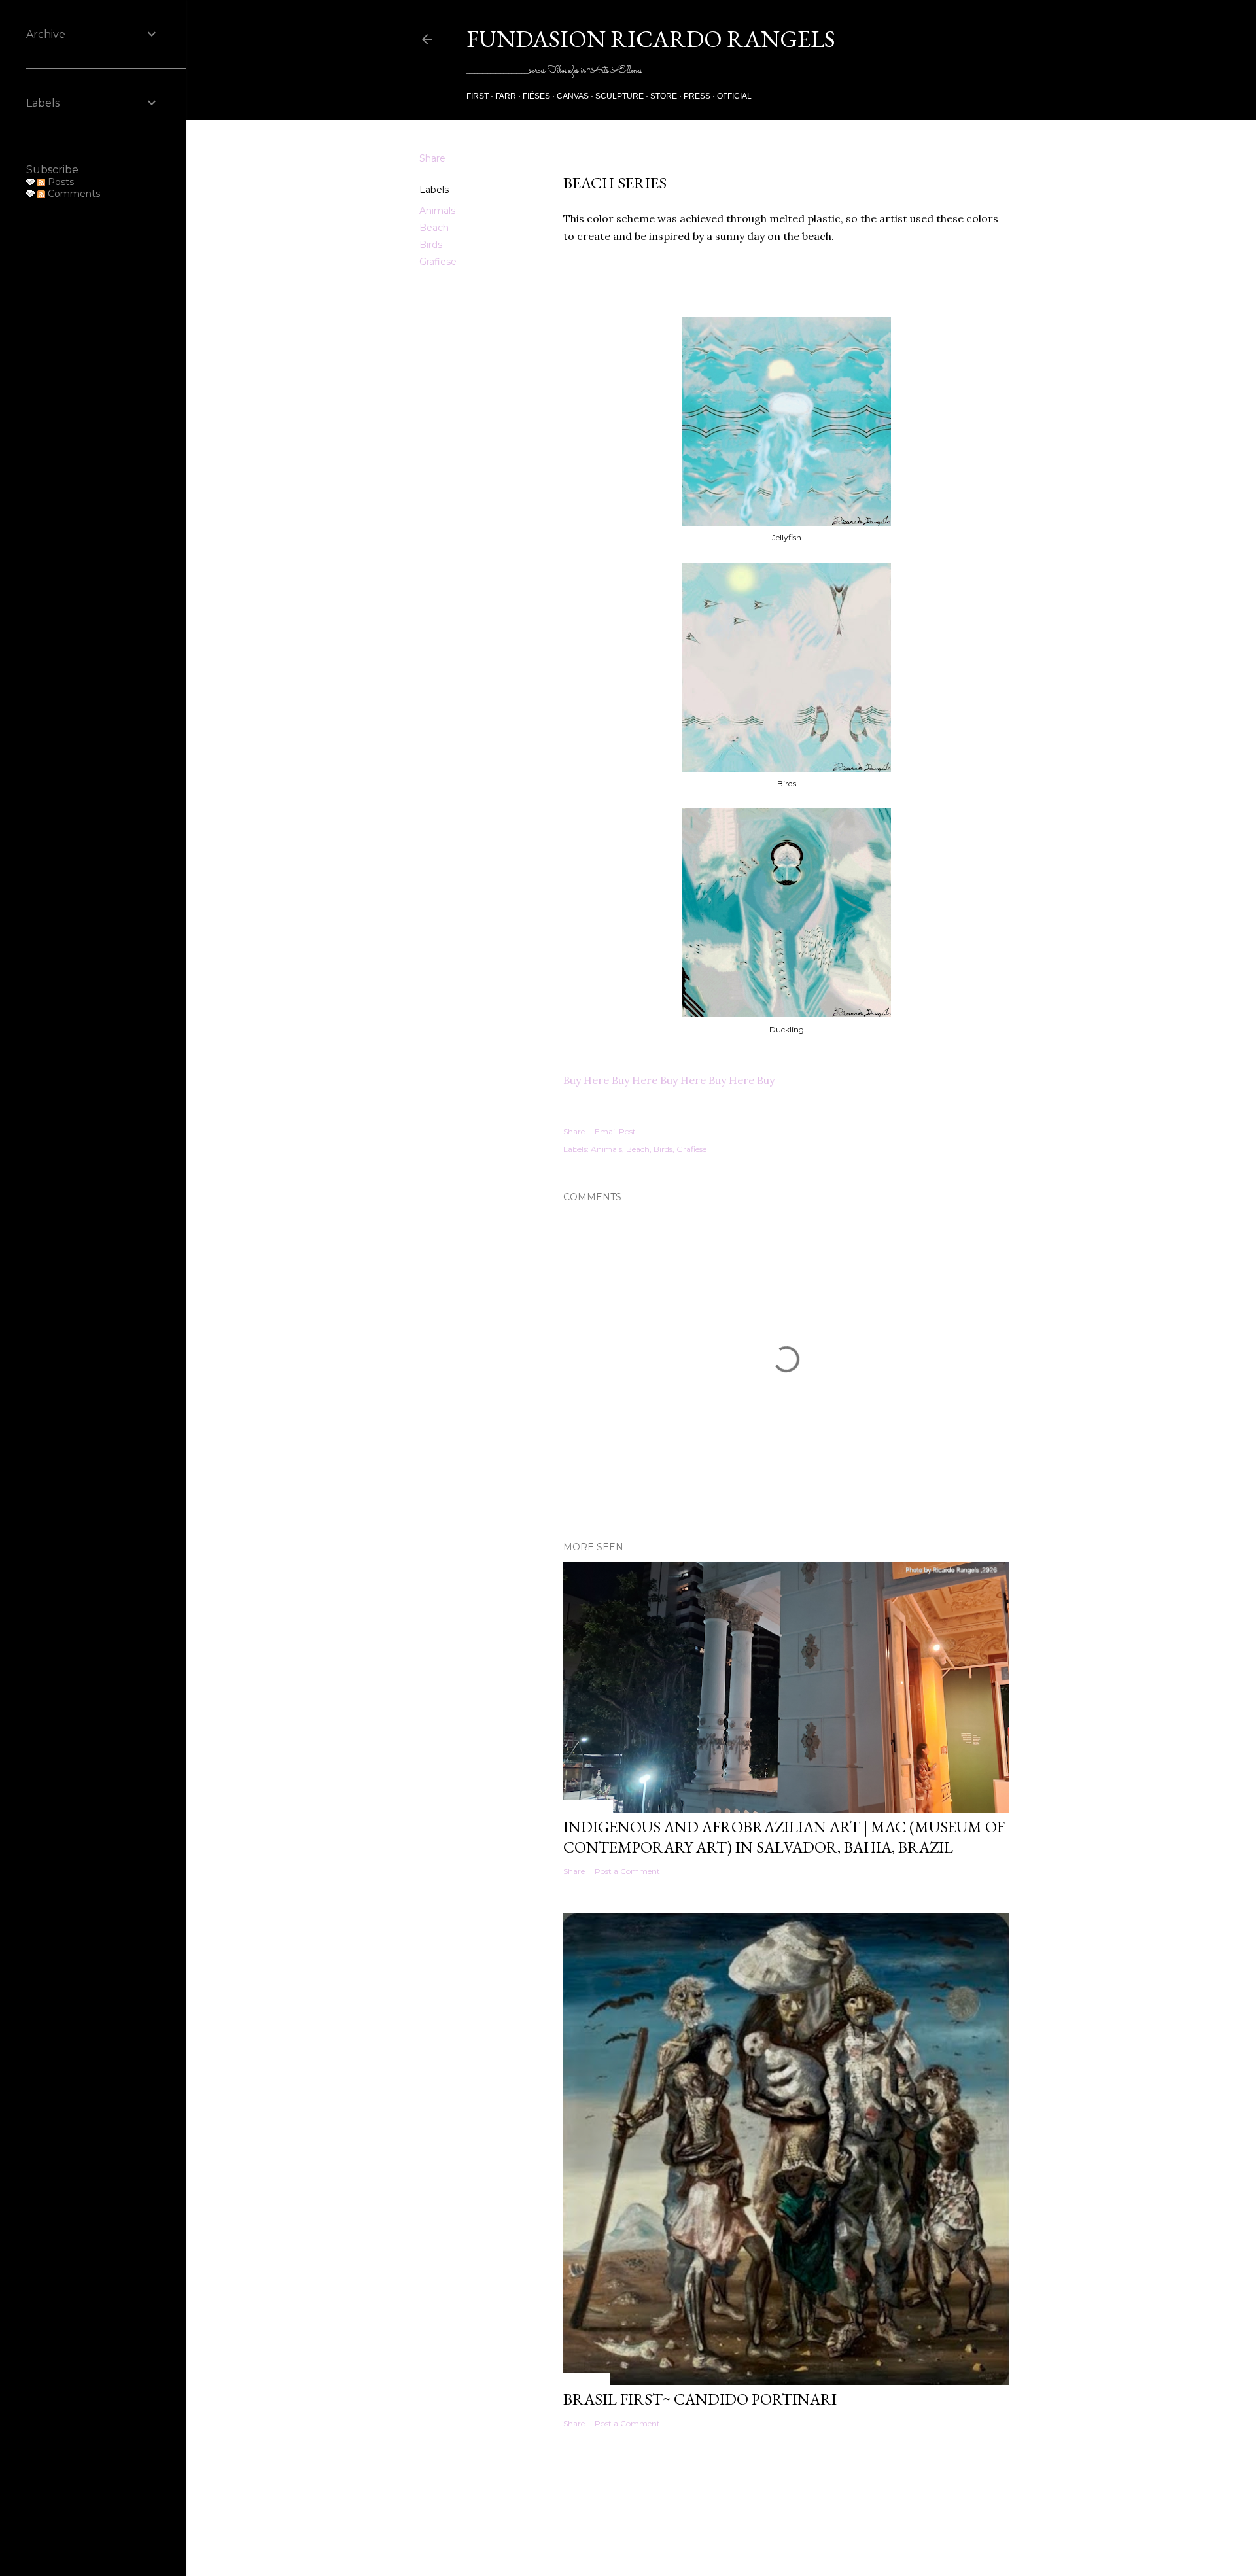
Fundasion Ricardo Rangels (651, 39)
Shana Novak (753, 2535)
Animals (437, 211)
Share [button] (432, 158)
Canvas (573, 96)
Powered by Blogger (731, 2506)
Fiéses (536, 96)
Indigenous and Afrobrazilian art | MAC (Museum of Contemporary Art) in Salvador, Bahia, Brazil (784, 1837)
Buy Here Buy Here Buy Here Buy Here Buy (669, 1080)
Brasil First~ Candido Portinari (700, 2399)
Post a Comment (627, 1871)
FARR (506, 96)
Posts (60, 182)
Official (734, 96)
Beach (434, 228)
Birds (431, 245)
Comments (73, 194)
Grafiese (438, 262)
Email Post (615, 1131)
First (478, 96)
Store (664, 96)
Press (697, 96)
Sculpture (619, 96)
